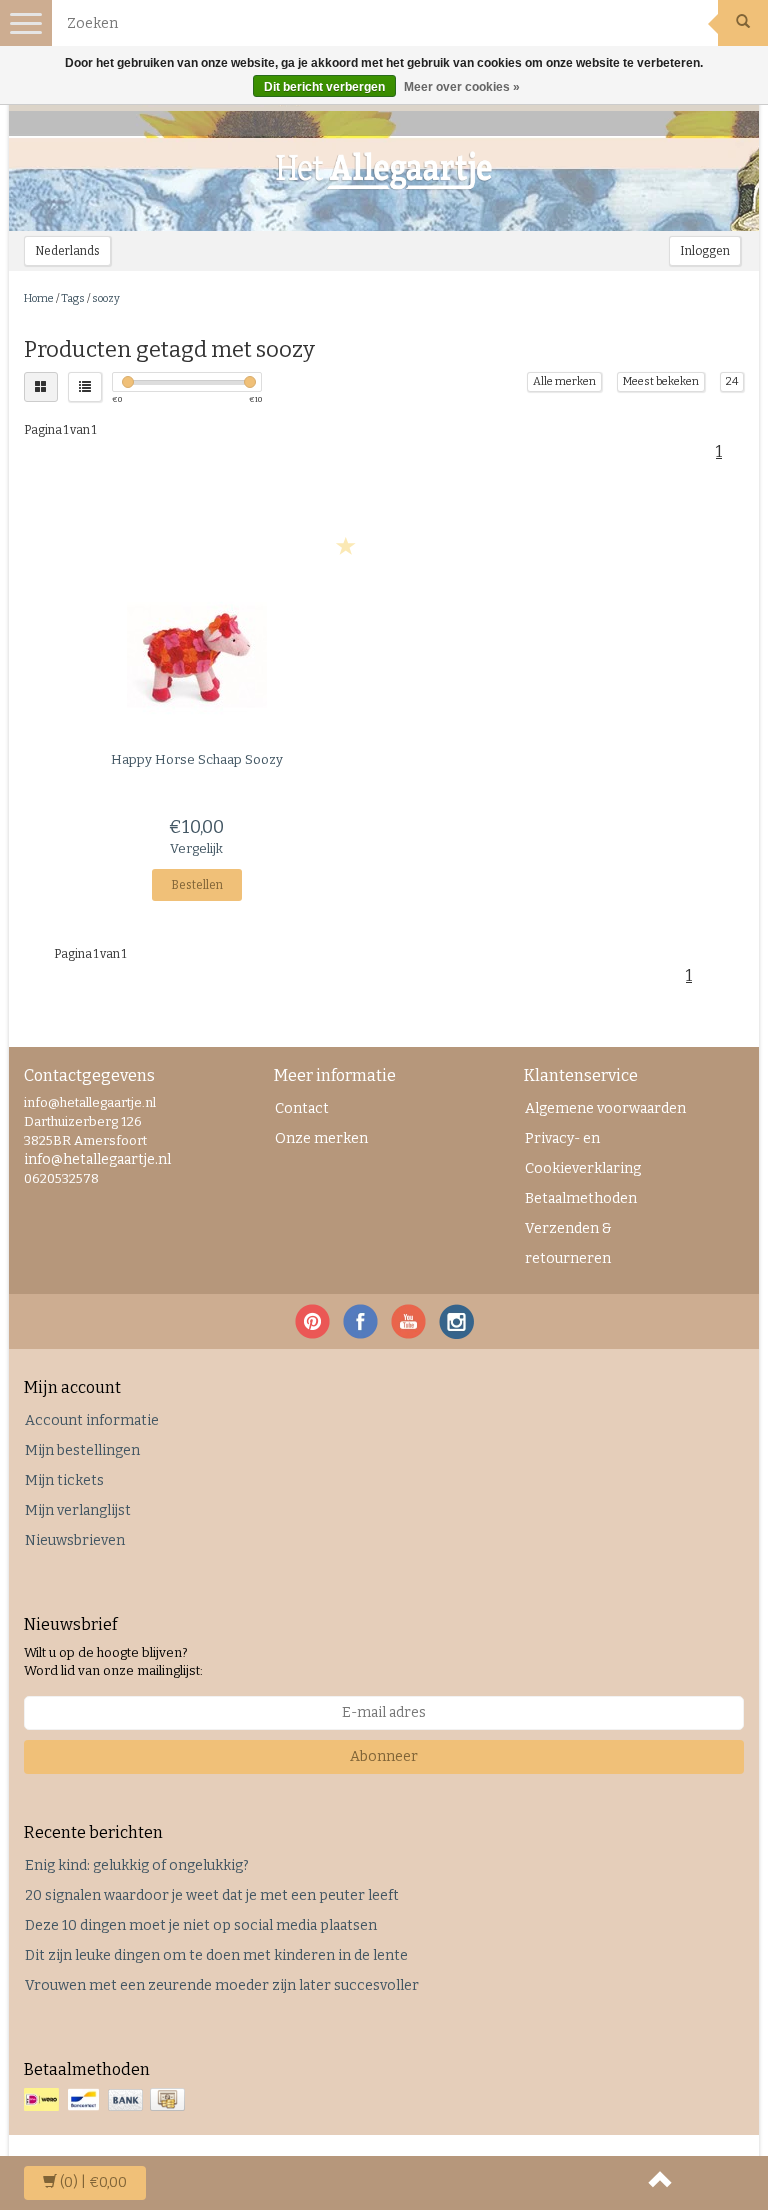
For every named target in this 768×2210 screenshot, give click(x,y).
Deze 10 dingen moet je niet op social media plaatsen (201, 1925)
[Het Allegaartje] (384, 171)
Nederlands (67, 251)
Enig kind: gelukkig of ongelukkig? (137, 1865)
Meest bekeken (661, 381)
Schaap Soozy (197, 759)
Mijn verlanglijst (78, 1510)
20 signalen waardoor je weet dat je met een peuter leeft (212, 1895)
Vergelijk (196, 848)
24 (732, 381)
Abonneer (384, 1756)
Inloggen (705, 251)
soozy (106, 298)
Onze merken (321, 1138)
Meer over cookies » (462, 87)
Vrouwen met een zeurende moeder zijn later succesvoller (222, 1985)
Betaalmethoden (581, 1198)
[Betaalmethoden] (106, 2100)
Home (39, 298)
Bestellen (197, 885)
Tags (73, 298)
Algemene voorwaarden (605, 1108)
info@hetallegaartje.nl (97, 1159)
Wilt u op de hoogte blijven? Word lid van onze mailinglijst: (113, 1662)
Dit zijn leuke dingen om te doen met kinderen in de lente (216, 1955)
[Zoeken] (743, 23)
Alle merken (564, 381)
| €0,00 (93, 2182)
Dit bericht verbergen (324, 87)
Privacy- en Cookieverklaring (583, 1153)
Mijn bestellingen (82, 1450)
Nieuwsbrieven (75, 1540)
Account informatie (92, 1420)
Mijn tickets (64, 1480)
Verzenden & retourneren (568, 1243)
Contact (302, 1108)
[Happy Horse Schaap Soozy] (196, 656)
